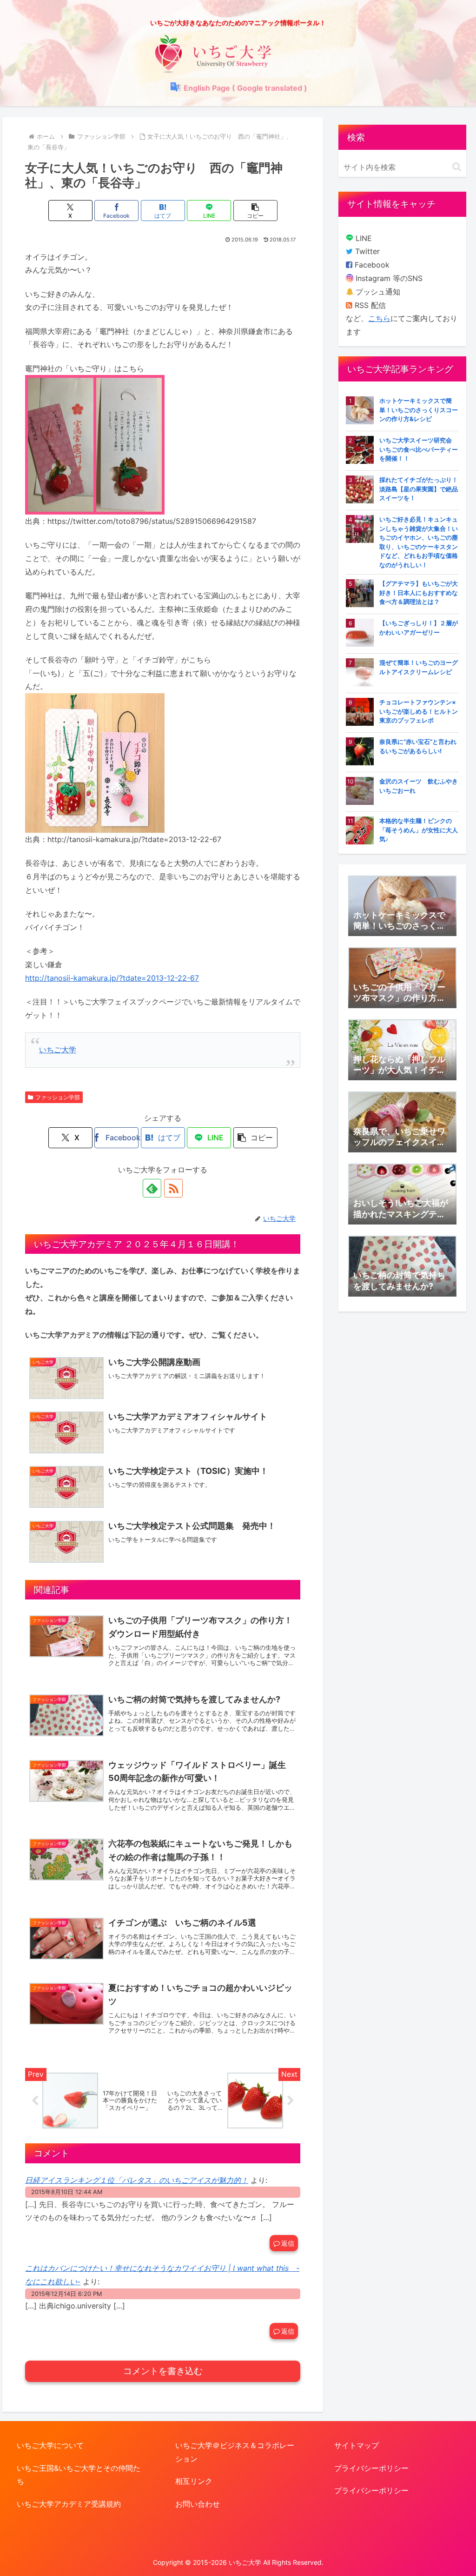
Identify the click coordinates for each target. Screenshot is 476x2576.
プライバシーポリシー (371, 2468)
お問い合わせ (198, 2504)
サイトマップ (357, 2445)
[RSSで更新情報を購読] (173, 1188)
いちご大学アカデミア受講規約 (69, 2504)
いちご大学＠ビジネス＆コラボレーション (235, 2452)
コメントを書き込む (163, 2371)
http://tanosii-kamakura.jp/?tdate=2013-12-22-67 (112, 978)
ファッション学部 (58, 1097)
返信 (288, 2243)
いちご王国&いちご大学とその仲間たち (79, 2475)
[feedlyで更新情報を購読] (152, 1188)
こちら (379, 318)
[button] (255, 211)
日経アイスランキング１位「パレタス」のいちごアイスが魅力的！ (137, 2180)
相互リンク (194, 2481)
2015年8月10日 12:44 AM (67, 2192)
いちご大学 (58, 1050)
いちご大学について (50, 2445)
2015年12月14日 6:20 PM (66, 2294)
